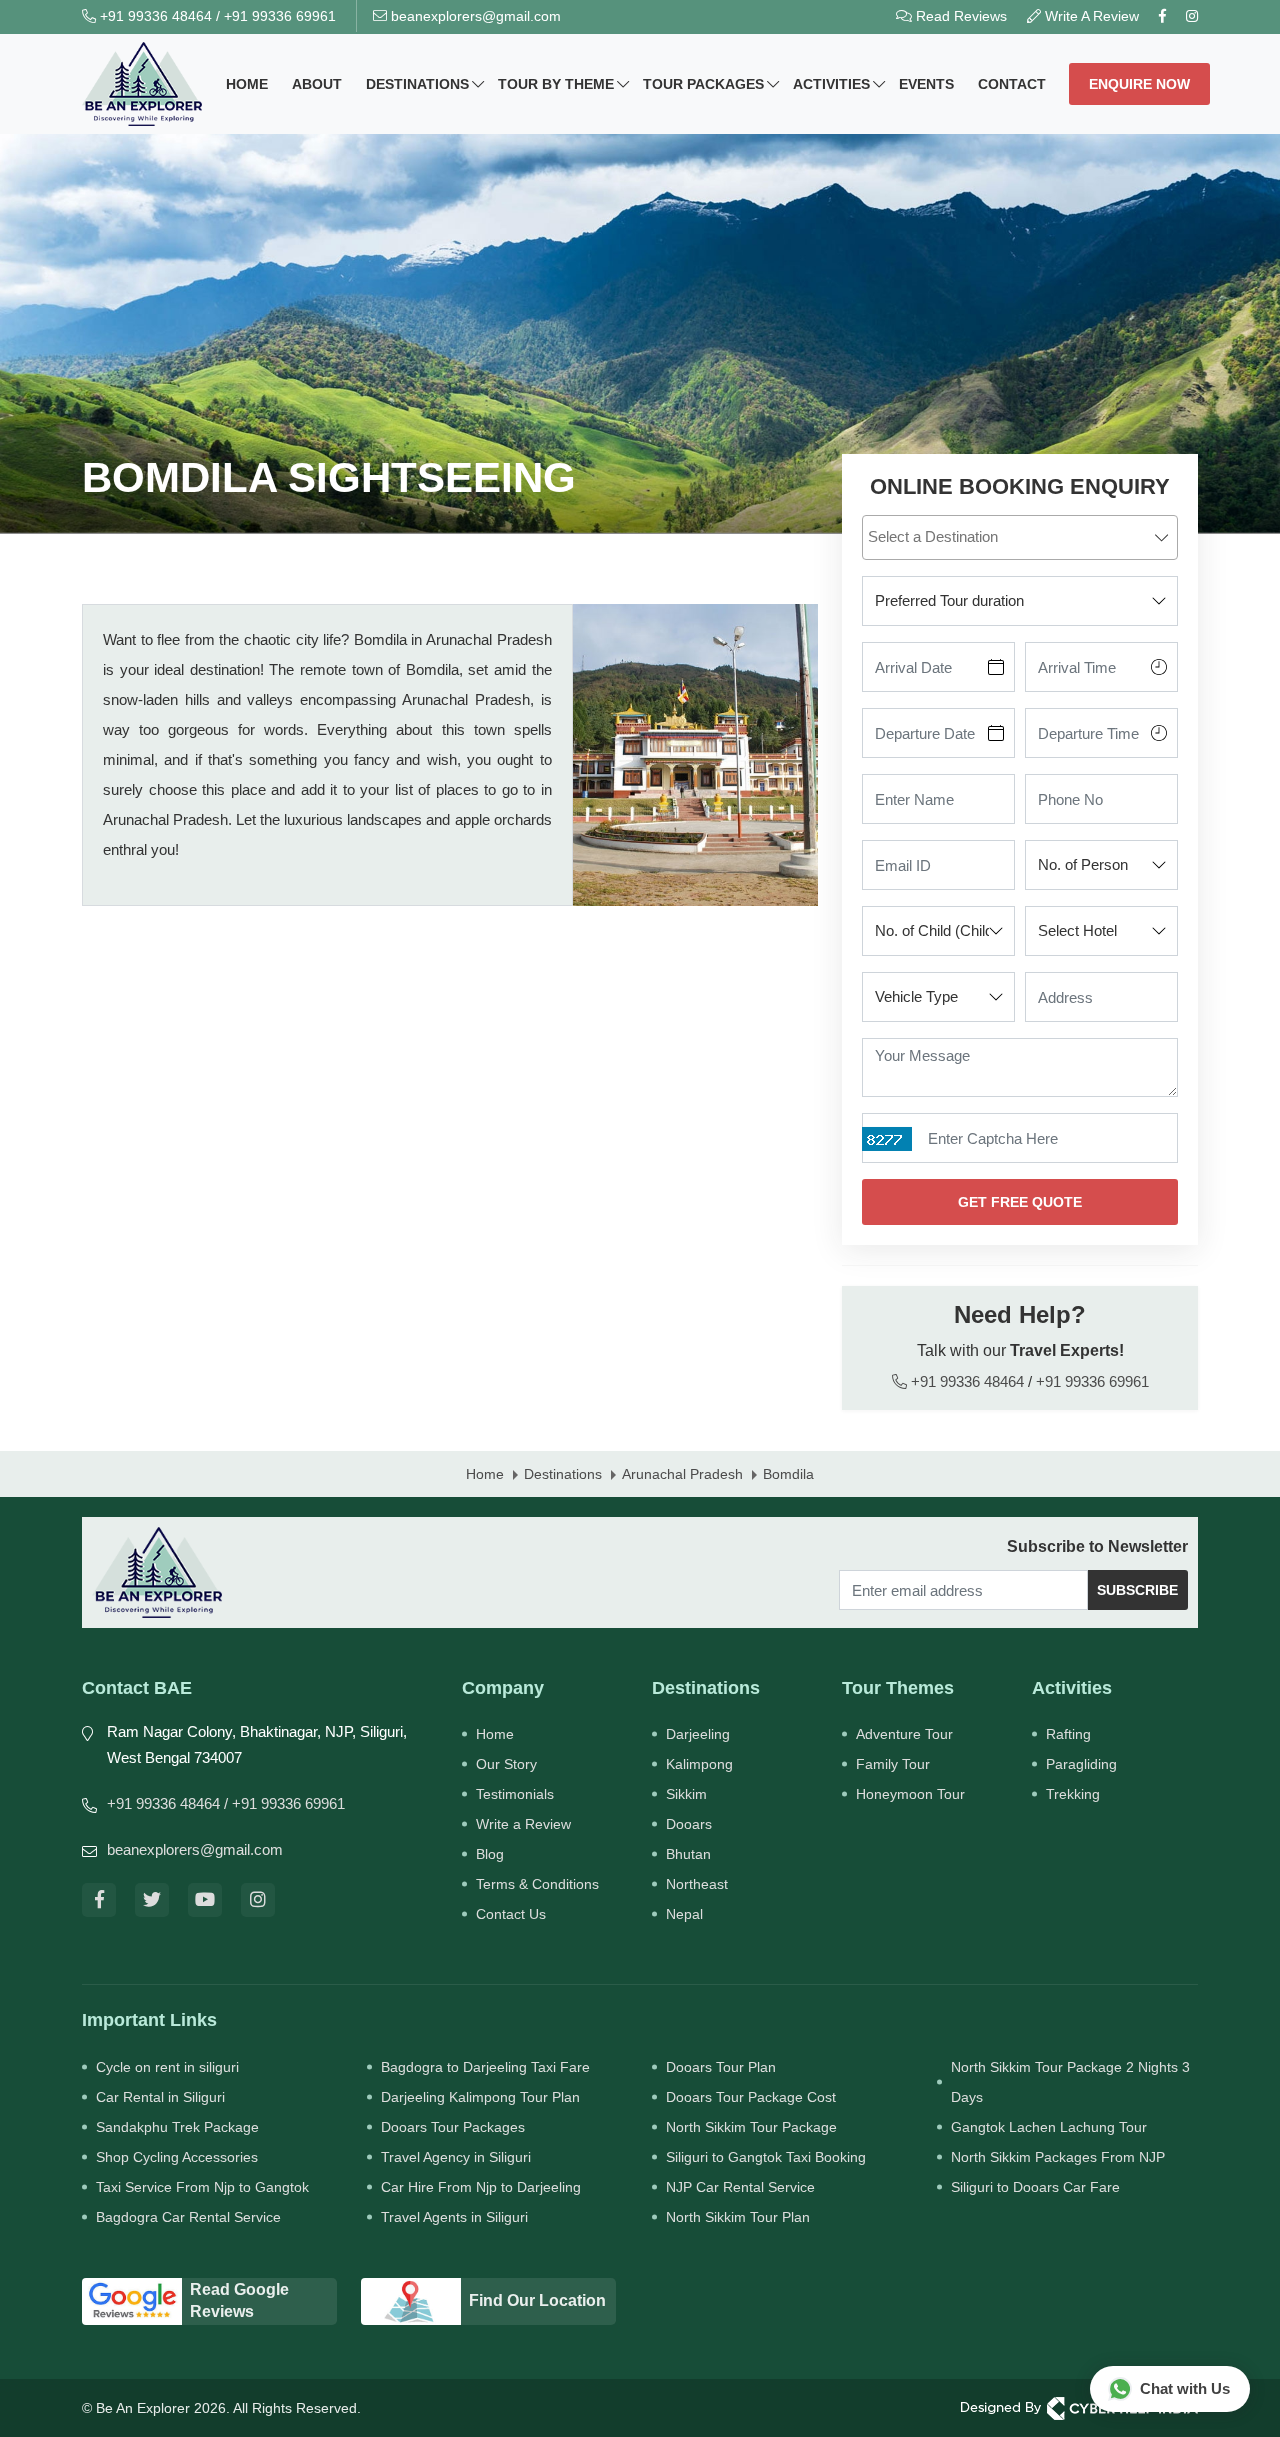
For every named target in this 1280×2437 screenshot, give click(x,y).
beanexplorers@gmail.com (474, 16)
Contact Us (511, 1914)
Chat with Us (1185, 2388)
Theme (556, 84)
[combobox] (1020, 537)
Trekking (1073, 1794)
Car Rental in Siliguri (160, 2097)
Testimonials (515, 1794)
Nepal (684, 1914)
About (317, 84)
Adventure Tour (904, 1734)
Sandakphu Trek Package (177, 2127)
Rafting (1068, 1734)
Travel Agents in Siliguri (454, 2217)
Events (926, 84)
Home (247, 84)
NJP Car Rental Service (740, 2187)
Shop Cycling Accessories (177, 2157)
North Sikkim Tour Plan (738, 2217)
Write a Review (523, 1824)
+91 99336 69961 (280, 16)
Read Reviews (959, 16)
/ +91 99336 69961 (284, 1803)
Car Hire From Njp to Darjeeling (481, 2187)
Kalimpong (699, 1764)
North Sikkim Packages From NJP (1058, 2157)
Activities (831, 84)
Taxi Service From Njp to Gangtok (202, 2187)
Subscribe (1137, 1590)
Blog (490, 1854)
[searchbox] (1022, 536)
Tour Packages (703, 84)
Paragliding (1081, 1764)
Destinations (417, 84)
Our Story (506, 1764)
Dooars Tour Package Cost (751, 2097)
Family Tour (893, 1764)
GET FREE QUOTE (1020, 1202)
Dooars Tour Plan (721, 2067)
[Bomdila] (695, 755)
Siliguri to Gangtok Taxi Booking (766, 2157)
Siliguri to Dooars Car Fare (1035, 2187)
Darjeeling (698, 1734)
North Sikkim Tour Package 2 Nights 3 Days (1070, 2082)
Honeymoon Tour (910, 1794)
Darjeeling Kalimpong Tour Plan (480, 2097)
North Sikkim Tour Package (751, 2127)
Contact (1012, 84)
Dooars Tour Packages (453, 2127)
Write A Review (1090, 16)
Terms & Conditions (537, 1884)
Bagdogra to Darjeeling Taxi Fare (485, 2067)
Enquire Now (1139, 84)
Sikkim (686, 1794)
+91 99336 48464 (154, 16)
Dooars (689, 1824)
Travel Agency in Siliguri (456, 2157)
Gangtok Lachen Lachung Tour (1049, 2127)
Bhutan (688, 1854)
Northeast (697, 1884)
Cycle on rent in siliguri (167, 2067)
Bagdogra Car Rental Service (188, 2217)
